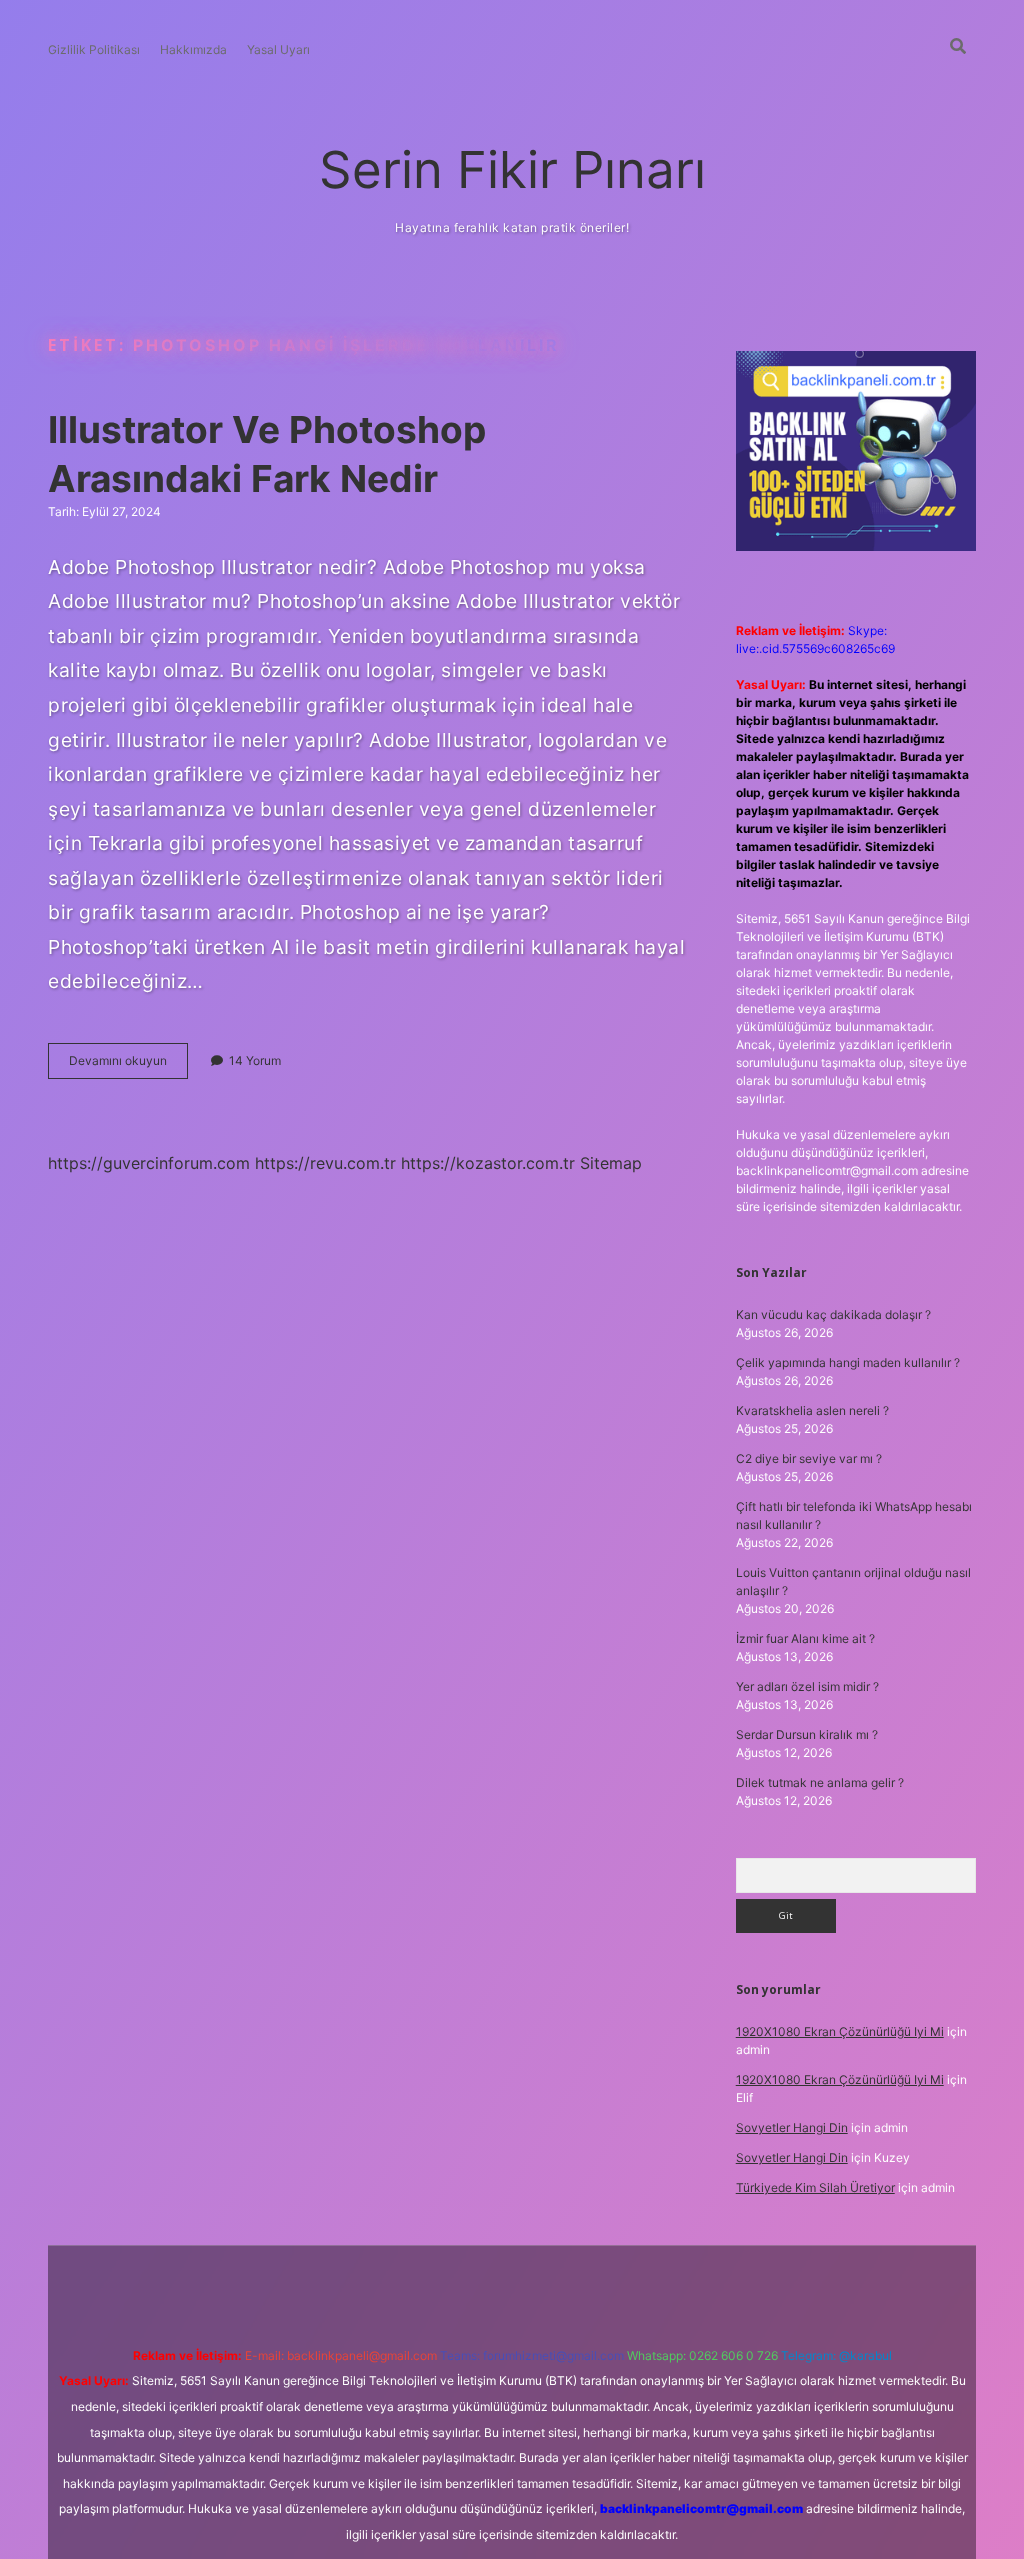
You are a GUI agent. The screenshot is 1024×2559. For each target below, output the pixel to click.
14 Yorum (255, 1060)
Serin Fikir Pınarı (512, 169)
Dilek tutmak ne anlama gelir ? (820, 1782)
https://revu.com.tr (325, 1163)
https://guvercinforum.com (149, 1163)
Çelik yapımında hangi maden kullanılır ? (848, 1362)
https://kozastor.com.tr (488, 1163)
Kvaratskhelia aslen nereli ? (812, 1410)
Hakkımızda (193, 49)
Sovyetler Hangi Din (792, 2127)
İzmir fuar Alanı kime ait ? (805, 1638)
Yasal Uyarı (278, 49)
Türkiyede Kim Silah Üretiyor (815, 2187)
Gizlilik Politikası (94, 49)
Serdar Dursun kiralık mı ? (807, 1734)
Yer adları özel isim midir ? (807, 1686)
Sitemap (611, 1163)
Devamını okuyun (128, 1065)
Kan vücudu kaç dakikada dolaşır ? (833, 1314)
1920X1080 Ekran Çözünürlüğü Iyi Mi (840, 2031)
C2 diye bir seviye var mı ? (809, 1458)
